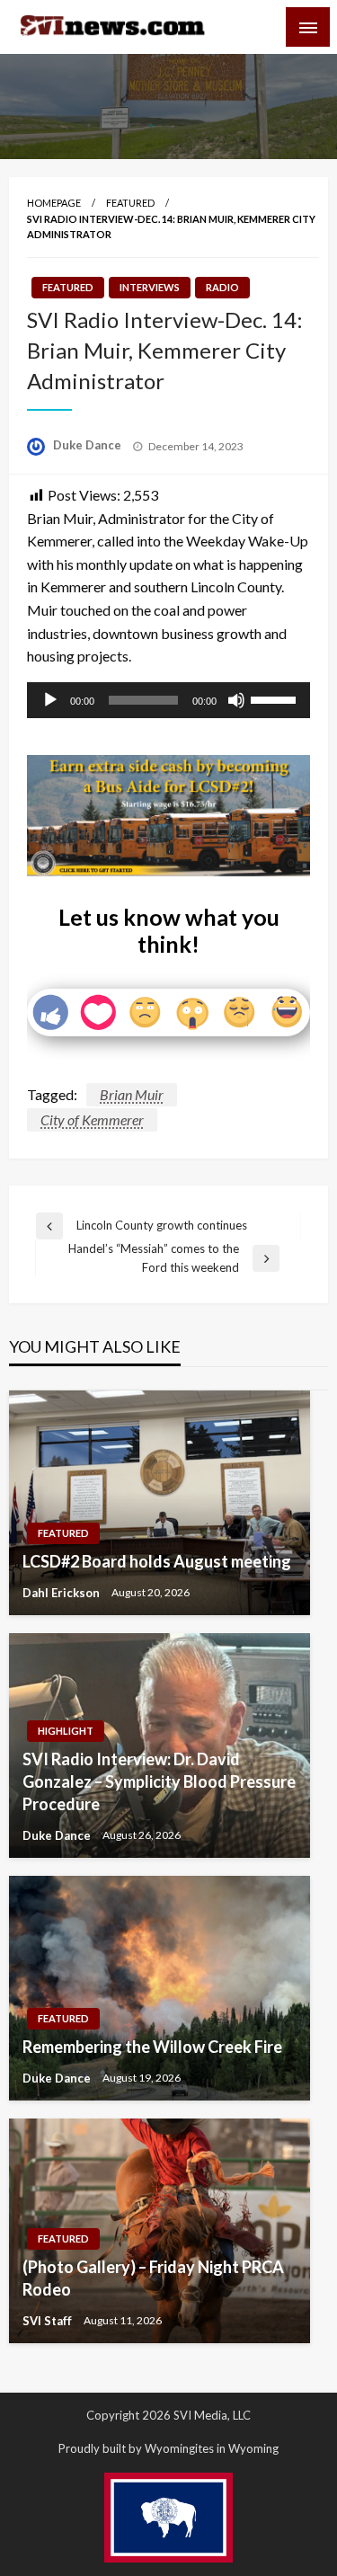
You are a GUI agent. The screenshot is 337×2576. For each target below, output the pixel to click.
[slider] (276, 698)
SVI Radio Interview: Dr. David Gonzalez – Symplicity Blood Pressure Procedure (159, 1781)
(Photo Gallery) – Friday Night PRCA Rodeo (153, 2278)
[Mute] (236, 700)
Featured (130, 203)
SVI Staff (49, 2321)
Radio (222, 287)
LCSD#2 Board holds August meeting (157, 1561)
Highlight (66, 1731)
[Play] (50, 700)
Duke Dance (89, 445)
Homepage (54, 203)
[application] (168, 700)
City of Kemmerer (92, 1119)
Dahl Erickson (62, 1593)
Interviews (150, 287)
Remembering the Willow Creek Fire (152, 2047)
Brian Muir (132, 1094)
